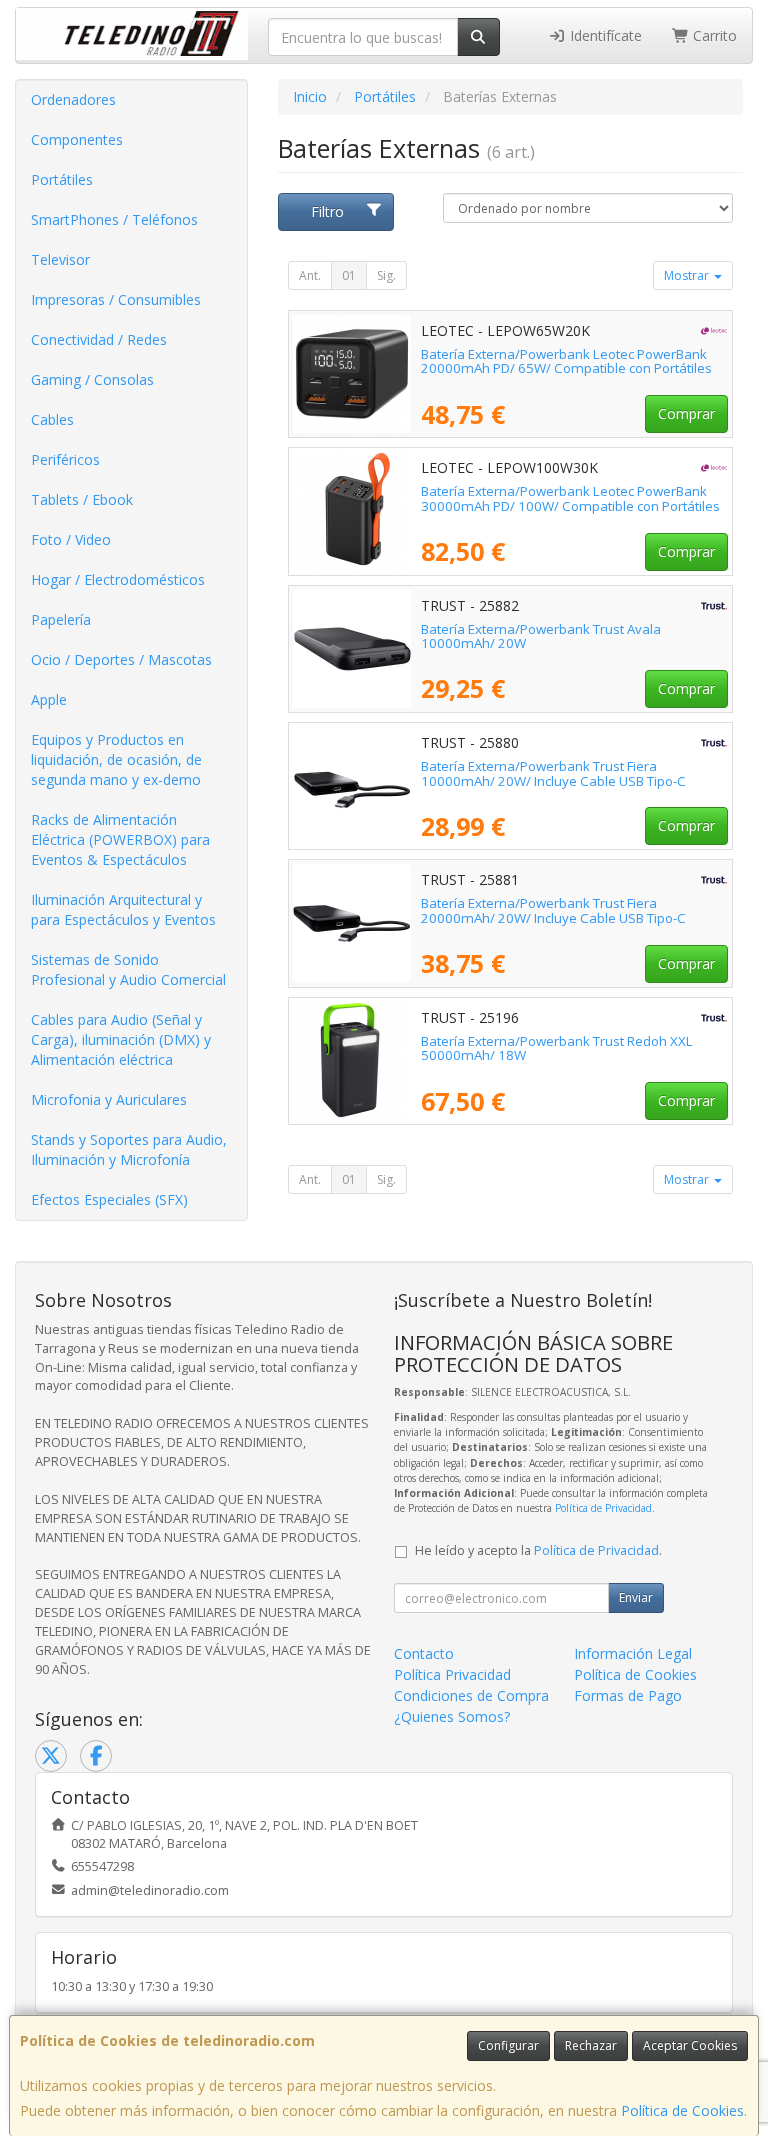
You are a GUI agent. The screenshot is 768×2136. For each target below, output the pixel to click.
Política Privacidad (452, 1674)
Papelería (61, 619)
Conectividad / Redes (99, 339)
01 (349, 275)
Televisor (60, 259)
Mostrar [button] (688, 275)
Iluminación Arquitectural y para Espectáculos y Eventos (123, 909)
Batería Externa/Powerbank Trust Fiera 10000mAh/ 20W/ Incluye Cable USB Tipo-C (553, 773)
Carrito (713, 35)
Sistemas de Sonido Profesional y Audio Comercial (128, 969)
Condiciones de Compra (471, 1695)
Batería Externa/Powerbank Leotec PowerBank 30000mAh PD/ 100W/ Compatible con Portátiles (570, 498)
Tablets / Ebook (82, 499)
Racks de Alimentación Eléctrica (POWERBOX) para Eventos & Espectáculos (120, 839)
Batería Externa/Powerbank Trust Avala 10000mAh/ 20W (541, 636)
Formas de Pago (628, 1695)
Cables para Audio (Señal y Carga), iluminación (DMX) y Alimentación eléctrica (121, 1039)
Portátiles (62, 179)
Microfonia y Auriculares (109, 1099)
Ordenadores (73, 99)
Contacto (424, 1653)
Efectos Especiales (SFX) (109, 1199)
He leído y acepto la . (538, 1550)
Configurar (508, 2045)
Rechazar (591, 2045)
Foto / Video (71, 539)
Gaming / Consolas (92, 379)
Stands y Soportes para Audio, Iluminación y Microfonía (129, 1149)
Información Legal (633, 1653)
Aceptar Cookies (690, 2045)
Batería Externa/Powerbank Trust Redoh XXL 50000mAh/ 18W (557, 1048)
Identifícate (604, 35)
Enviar (636, 1597)
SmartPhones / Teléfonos (114, 219)
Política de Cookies (682, 2110)
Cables (52, 419)
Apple (49, 699)
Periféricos (65, 459)
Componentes (77, 139)
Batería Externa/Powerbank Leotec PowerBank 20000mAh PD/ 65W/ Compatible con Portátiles (566, 361)
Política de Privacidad (603, 1508)
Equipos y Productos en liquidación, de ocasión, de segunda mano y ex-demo (116, 759)
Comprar (686, 413)
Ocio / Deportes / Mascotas (121, 659)
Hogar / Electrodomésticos (118, 579)
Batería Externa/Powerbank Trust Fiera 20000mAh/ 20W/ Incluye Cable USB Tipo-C (553, 910)
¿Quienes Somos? (452, 1716)
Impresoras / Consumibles (116, 299)
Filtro (327, 211)
